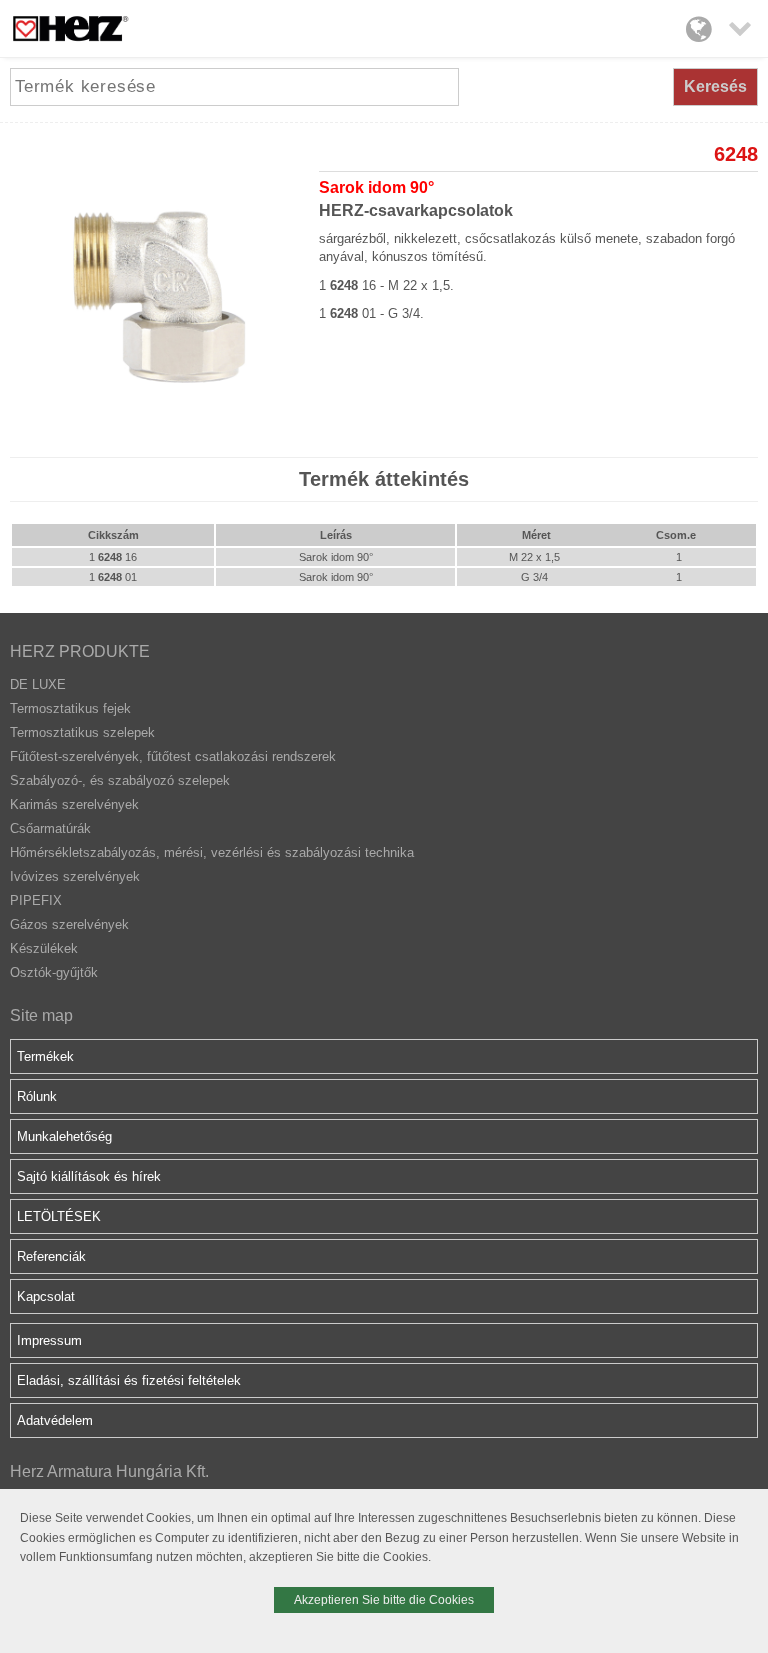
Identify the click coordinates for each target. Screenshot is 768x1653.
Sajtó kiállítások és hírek (89, 1176)
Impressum (49, 1340)
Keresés (715, 86)
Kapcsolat (46, 1296)
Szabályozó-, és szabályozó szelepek (120, 780)
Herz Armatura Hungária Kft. (109, 1471)
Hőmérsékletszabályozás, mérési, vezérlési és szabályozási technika (212, 852)
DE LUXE (38, 684)
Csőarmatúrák (50, 828)
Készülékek (44, 948)
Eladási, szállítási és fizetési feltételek (129, 1380)
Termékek (45, 1056)
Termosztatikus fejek (70, 708)
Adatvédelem (55, 1420)
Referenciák (51, 1256)
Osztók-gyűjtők (54, 972)
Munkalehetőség (64, 1136)
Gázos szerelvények (69, 924)
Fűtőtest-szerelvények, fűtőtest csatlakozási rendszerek (173, 756)
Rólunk (37, 1096)
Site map (41, 1015)
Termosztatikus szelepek (82, 732)
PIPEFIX (36, 900)
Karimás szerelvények (74, 804)
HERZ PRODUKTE (80, 651)
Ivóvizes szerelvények (75, 876)
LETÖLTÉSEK (59, 1216)
